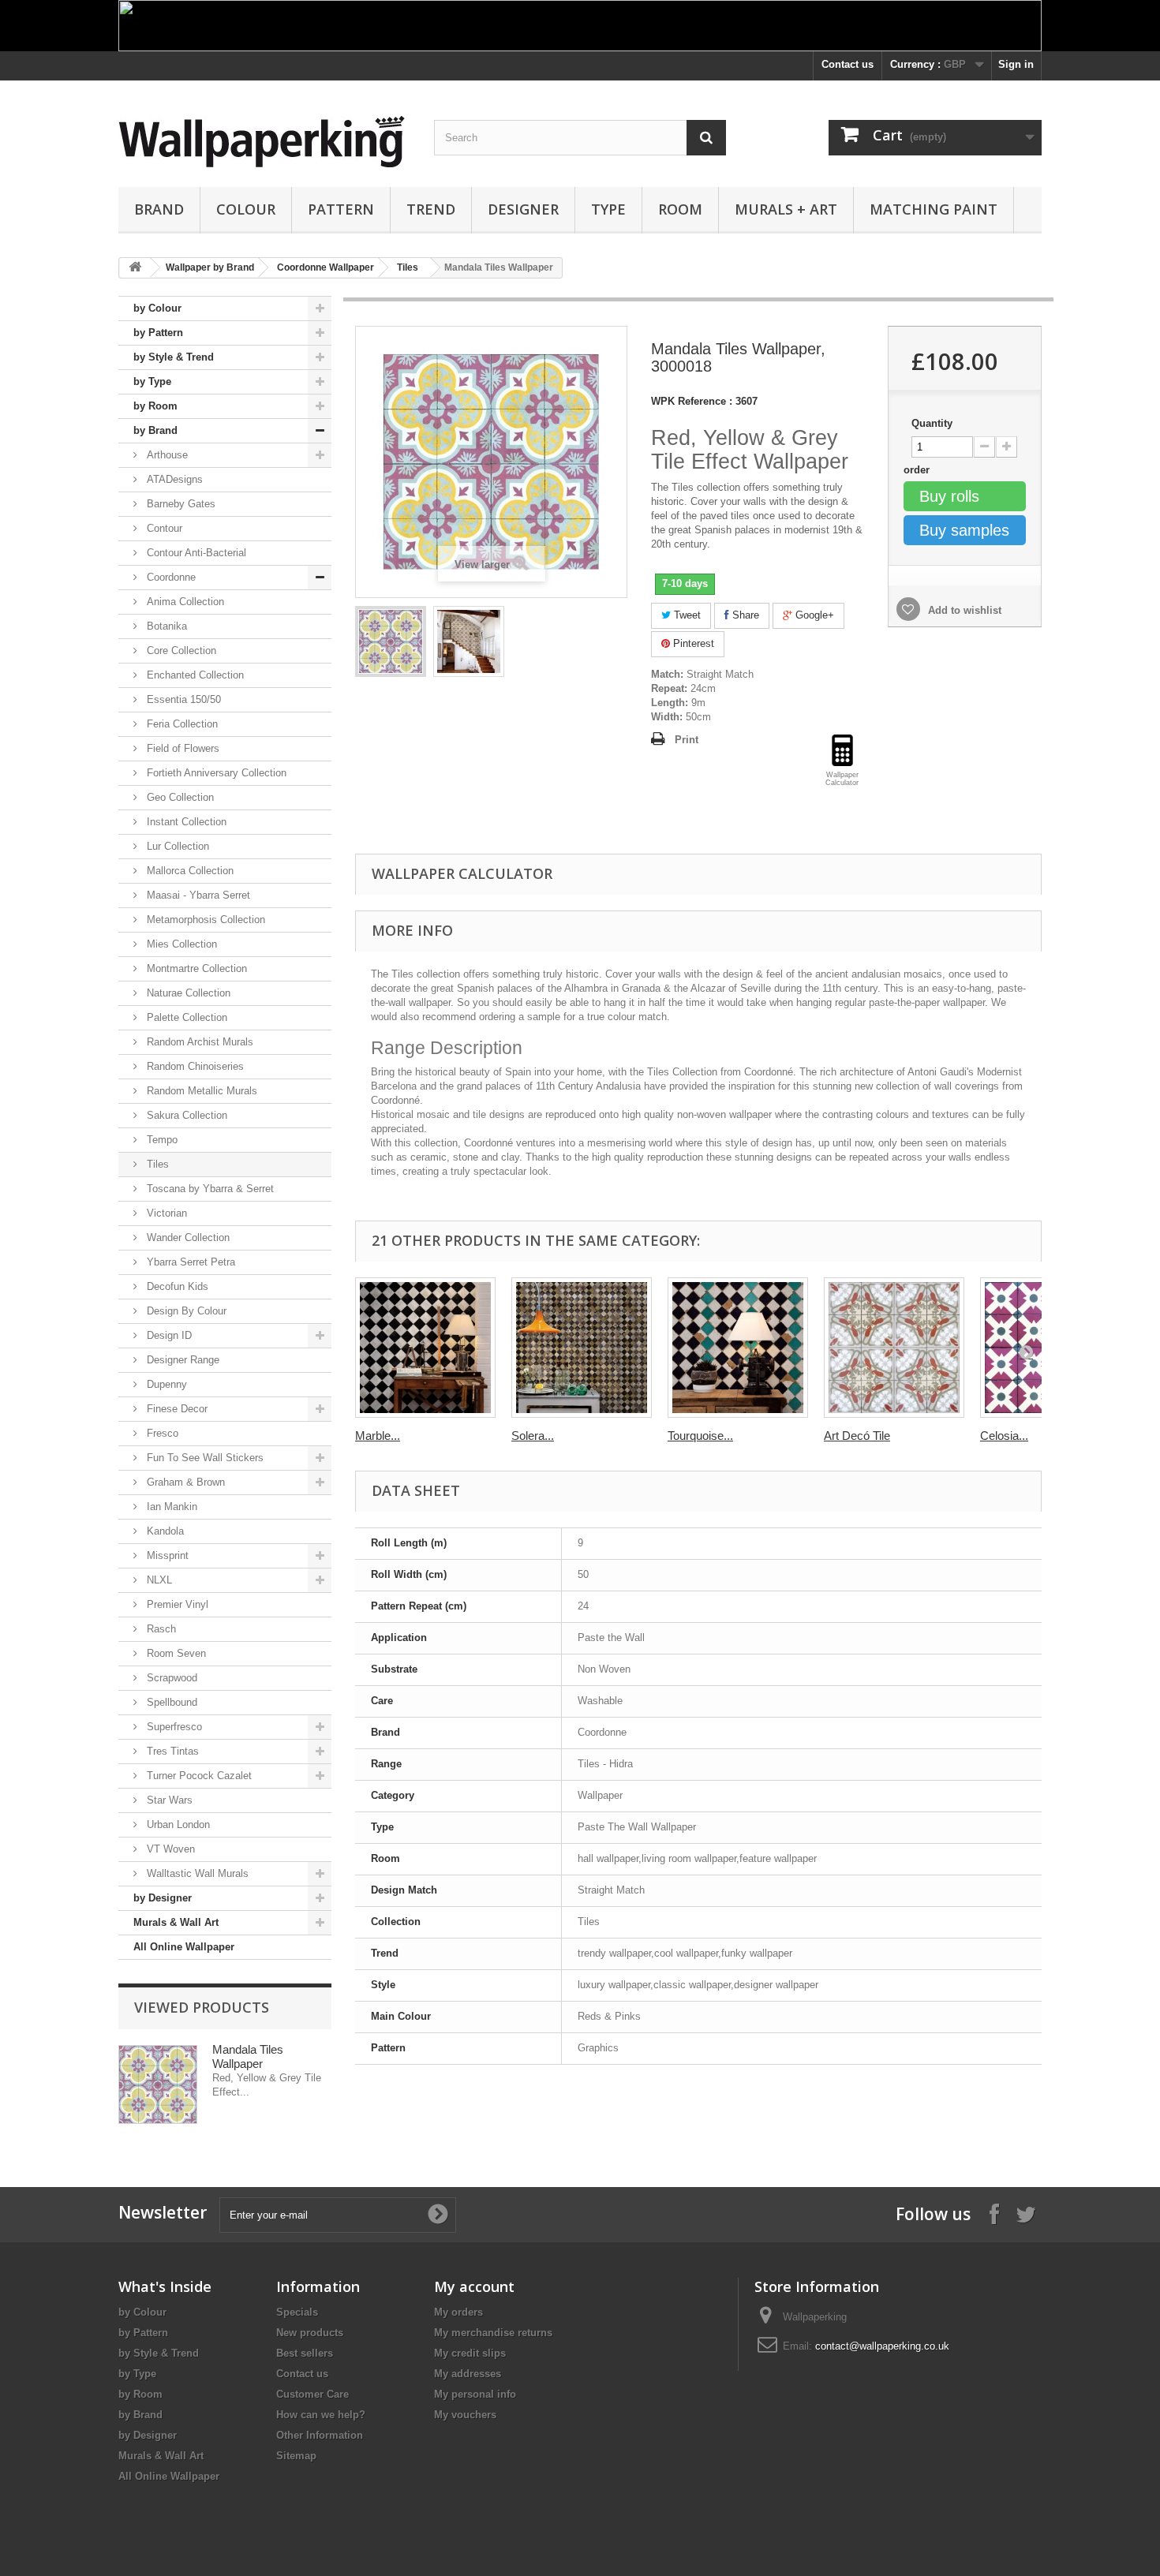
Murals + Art (786, 209)
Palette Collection (185, 1017)
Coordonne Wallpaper (326, 267)
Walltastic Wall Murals (196, 1873)
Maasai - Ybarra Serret (197, 895)
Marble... (378, 1436)
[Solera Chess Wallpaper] (582, 1348)
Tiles (408, 267)
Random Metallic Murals (200, 1091)
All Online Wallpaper (184, 1947)
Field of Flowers (181, 748)
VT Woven (169, 1849)
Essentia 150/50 (182, 699)
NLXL (158, 1580)
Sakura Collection (185, 1115)
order (918, 470)
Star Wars (168, 1800)
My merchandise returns (493, 2333)
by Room (155, 406)
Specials (297, 2312)
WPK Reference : (692, 401)
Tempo (161, 1140)
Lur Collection (176, 846)
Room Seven (175, 1653)
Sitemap (296, 2456)
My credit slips (470, 2353)
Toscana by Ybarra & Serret (209, 1189)
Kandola (164, 1531)
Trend (431, 209)
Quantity (932, 423)
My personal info (475, 2394)
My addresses (468, 2374)
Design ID (168, 1335)
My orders (458, 2312)
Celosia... (1004, 1436)
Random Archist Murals (198, 1042)
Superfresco (173, 1727)
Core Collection (180, 651)
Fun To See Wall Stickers (204, 1458)
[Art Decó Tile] (894, 1348)
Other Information (320, 2435)
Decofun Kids (176, 1286)
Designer (523, 209)
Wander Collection (187, 1238)
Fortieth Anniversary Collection (215, 773)
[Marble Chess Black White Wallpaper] (425, 1348)
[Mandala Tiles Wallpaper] (391, 641)
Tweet (686, 615)
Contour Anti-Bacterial (195, 553)
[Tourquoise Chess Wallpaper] (738, 1348)
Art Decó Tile (857, 1436)
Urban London (177, 1825)
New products (310, 2333)
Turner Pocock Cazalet (198, 1776)
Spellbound (170, 1702)
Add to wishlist (963, 610)
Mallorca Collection (189, 871)
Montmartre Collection (195, 968)
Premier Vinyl (176, 1604)
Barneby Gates (180, 504)
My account (474, 2286)
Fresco (161, 1433)
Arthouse (166, 455)
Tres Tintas (171, 1751)
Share (744, 615)
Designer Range (181, 1360)
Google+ (813, 615)
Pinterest (692, 643)
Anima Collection (184, 602)
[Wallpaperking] (264, 142)
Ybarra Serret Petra (189, 1262)
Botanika (165, 626)
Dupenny (165, 1384)
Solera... (533, 1436)
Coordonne (170, 577)
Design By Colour (185, 1311)
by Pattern (158, 333)
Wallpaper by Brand (210, 267)
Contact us (848, 64)
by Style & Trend (174, 357)
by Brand (155, 430)
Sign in (1016, 64)
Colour (246, 209)
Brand (159, 209)
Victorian (165, 1213)
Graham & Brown (184, 1482)
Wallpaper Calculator (462, 873)
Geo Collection (179, 797)
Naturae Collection (187, 993)
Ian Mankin (170, 1507)
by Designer (163, 1898)
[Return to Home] (135, 268)
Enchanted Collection (194, 675)
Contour (163, 528)
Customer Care (312, 2394)
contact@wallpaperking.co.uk (882, 2346)
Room (680, 209)
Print (687, 740)
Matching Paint (934, 209)
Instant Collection (185, 822)
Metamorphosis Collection (204, 920)
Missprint (166, 1555)
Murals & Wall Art (176, 1922)
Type (608, 209)
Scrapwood (170, 1678)
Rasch (160, 1629)
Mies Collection (180, 944)
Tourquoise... (700, 1436)
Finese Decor (176, 1409)
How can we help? (321, 2415)
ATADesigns (173, 479)
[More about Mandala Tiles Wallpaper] (158, 2084)
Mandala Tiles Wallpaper (248, 2056)
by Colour (157, 308)
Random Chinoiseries (194, 1066)
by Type (152, 381)
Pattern (341, 209)
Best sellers (305, 2353)
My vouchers (465, 2415)
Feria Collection (181, 724)
